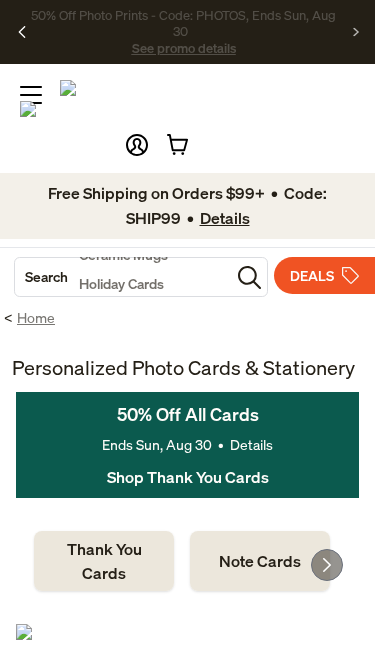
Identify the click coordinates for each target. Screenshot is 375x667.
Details (251, 444)
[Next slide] (327, 565)
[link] (104, 561)
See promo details (184, 48)
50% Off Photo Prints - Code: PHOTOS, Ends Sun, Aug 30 (183, 23)
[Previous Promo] (22, 32)
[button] (137, 145)
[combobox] (122, 277)
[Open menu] (31, 95)
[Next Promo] (356, 32)
